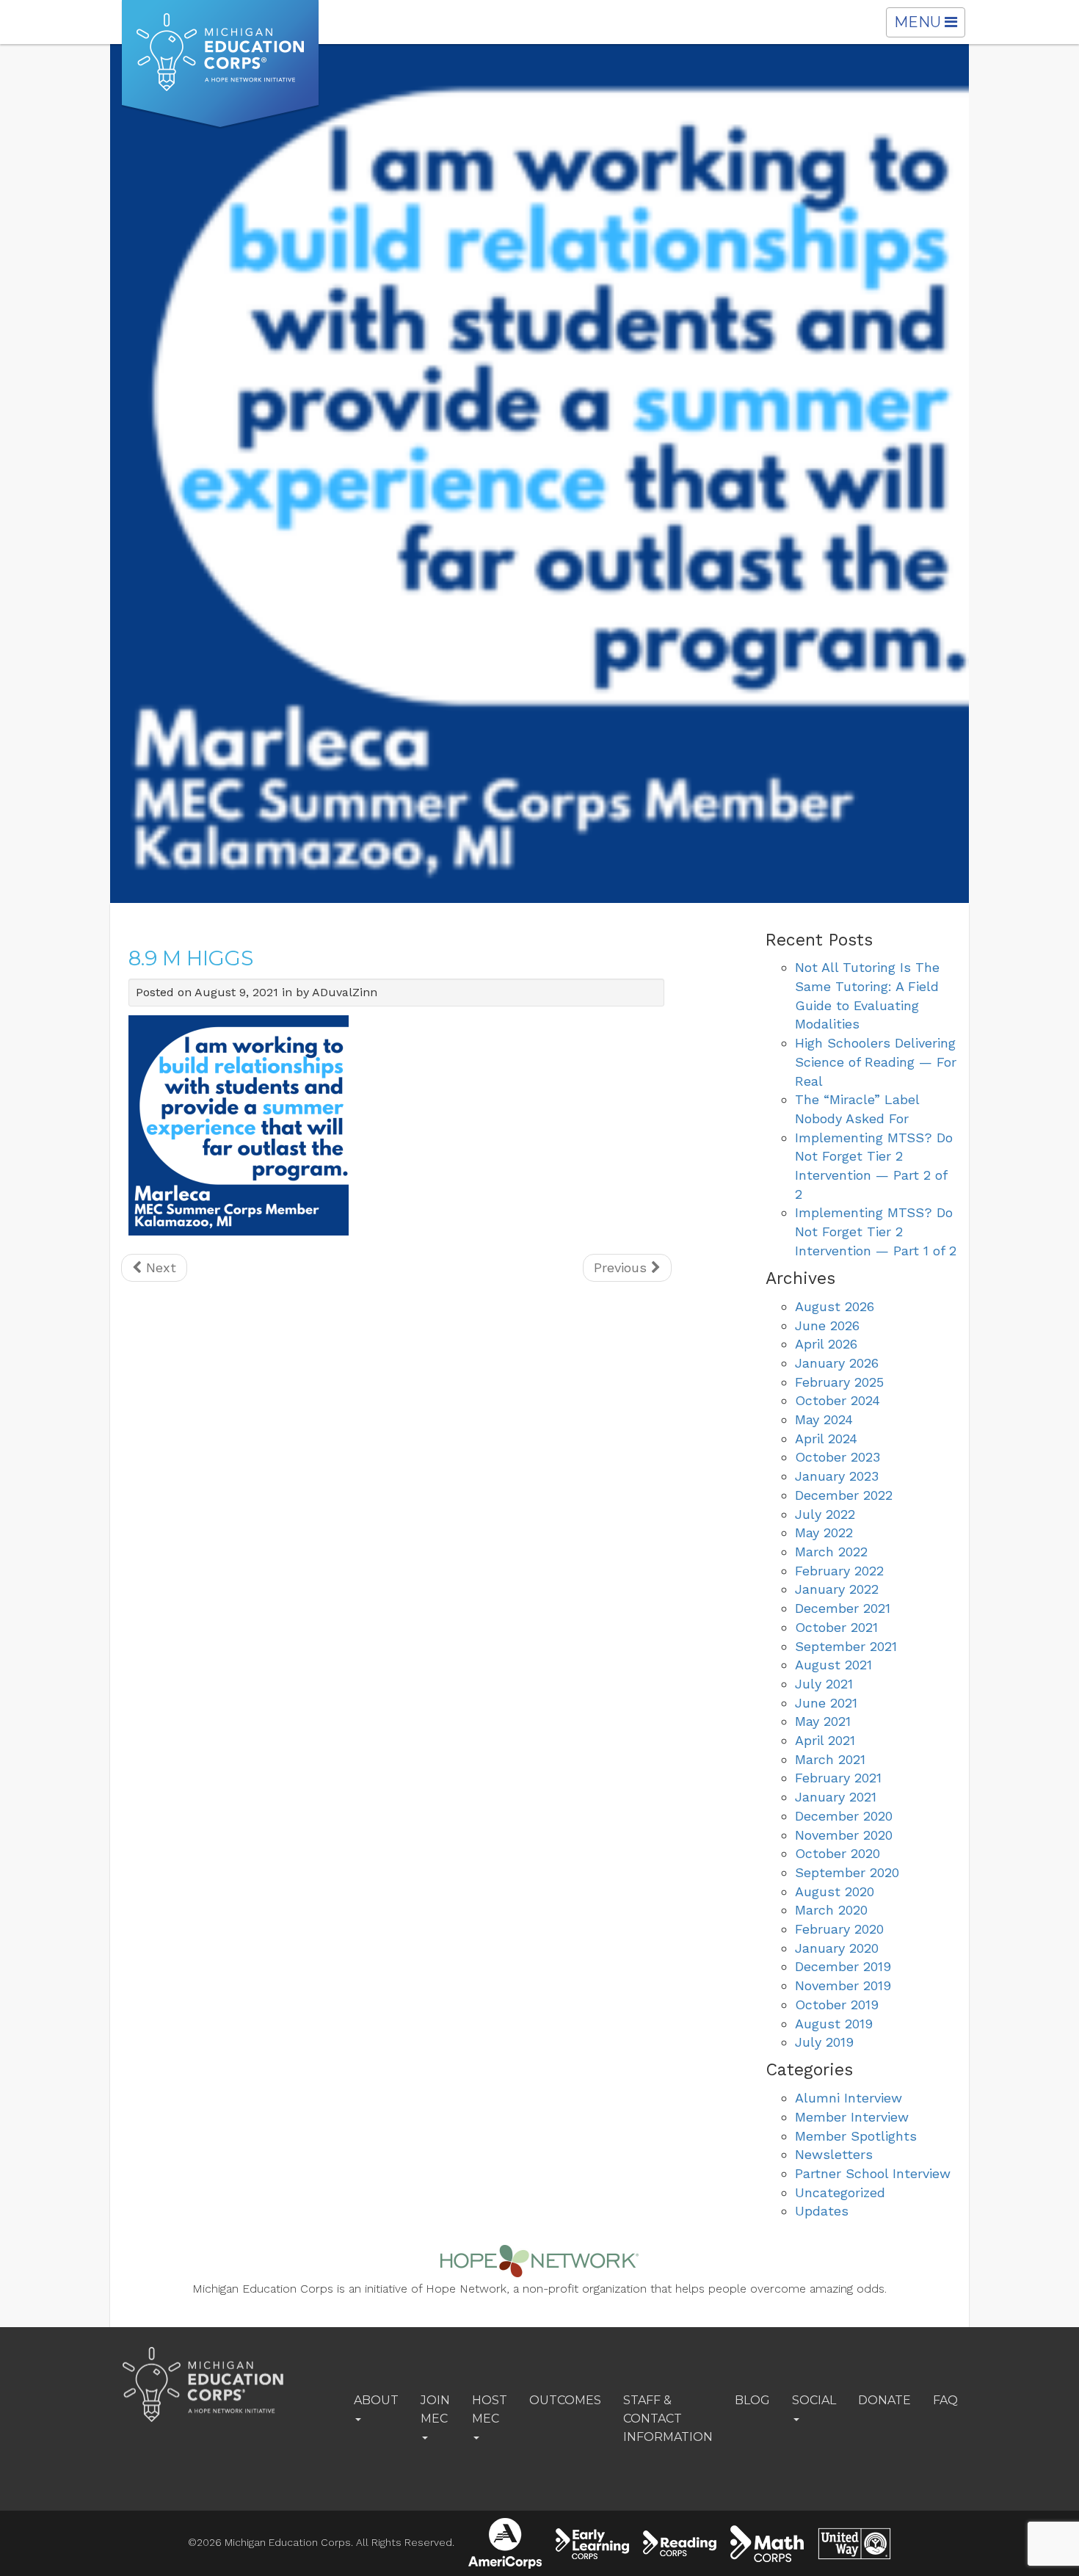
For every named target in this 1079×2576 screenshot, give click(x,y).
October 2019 (837, 2004)
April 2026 (826, 1344)
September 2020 (847, 1872)
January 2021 (836, 1797)
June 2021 (826, 1703)
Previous (622, 1267)
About (376, 2400)
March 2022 (831, 1552)
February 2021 (838, 1778)
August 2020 (835, 1891)
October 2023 (838, 1457)
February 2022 (839, 1571)
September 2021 (846, 1646)
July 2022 (825, 1514)
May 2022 (824, 1532)
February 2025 (839, 1382)
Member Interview (852, 2117)
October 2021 (836, 1627)
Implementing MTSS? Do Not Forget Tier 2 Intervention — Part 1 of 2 (876, 1231)
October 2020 (838, 1853)
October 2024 (838, 1400)
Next (159, 1267)
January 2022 (837, 1589)
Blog (752, 2400)
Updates (822, 2211)
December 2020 (844, 1816)
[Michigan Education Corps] (220, 65)
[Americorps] (505, 2543)
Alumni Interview (849, 2098)
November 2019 (843, 1985)
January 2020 (837, 1948)
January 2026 (837, 1363)
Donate (884, 2400)
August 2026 (835, 1306)
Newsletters (834, 2154)
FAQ (945, 2400)
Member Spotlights (856, 2136)
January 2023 (837, 1476)
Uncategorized (840, 2192)
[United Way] (854, 2544)
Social (814, 2400)
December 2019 (843, 1966)
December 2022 (844, 1495)
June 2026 (827, 1325)
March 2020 (831, 1910)
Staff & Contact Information (668, 2419)
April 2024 (826, 1438)
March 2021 (830, 1759)
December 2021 (843, 1608)
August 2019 (834, 2024)
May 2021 (823, 1721)
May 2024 (824, 1419)
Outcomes (565, 2400)
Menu (929, 25)
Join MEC (435, 2409)
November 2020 (844, 1835)
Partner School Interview (873, 2173)
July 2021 (824, 1684)
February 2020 (839, 1929)
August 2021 (833, 1665)
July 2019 (824, 2042)
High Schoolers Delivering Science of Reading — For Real (876, 1062)
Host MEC (490, 2409)
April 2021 (825, 1740)
